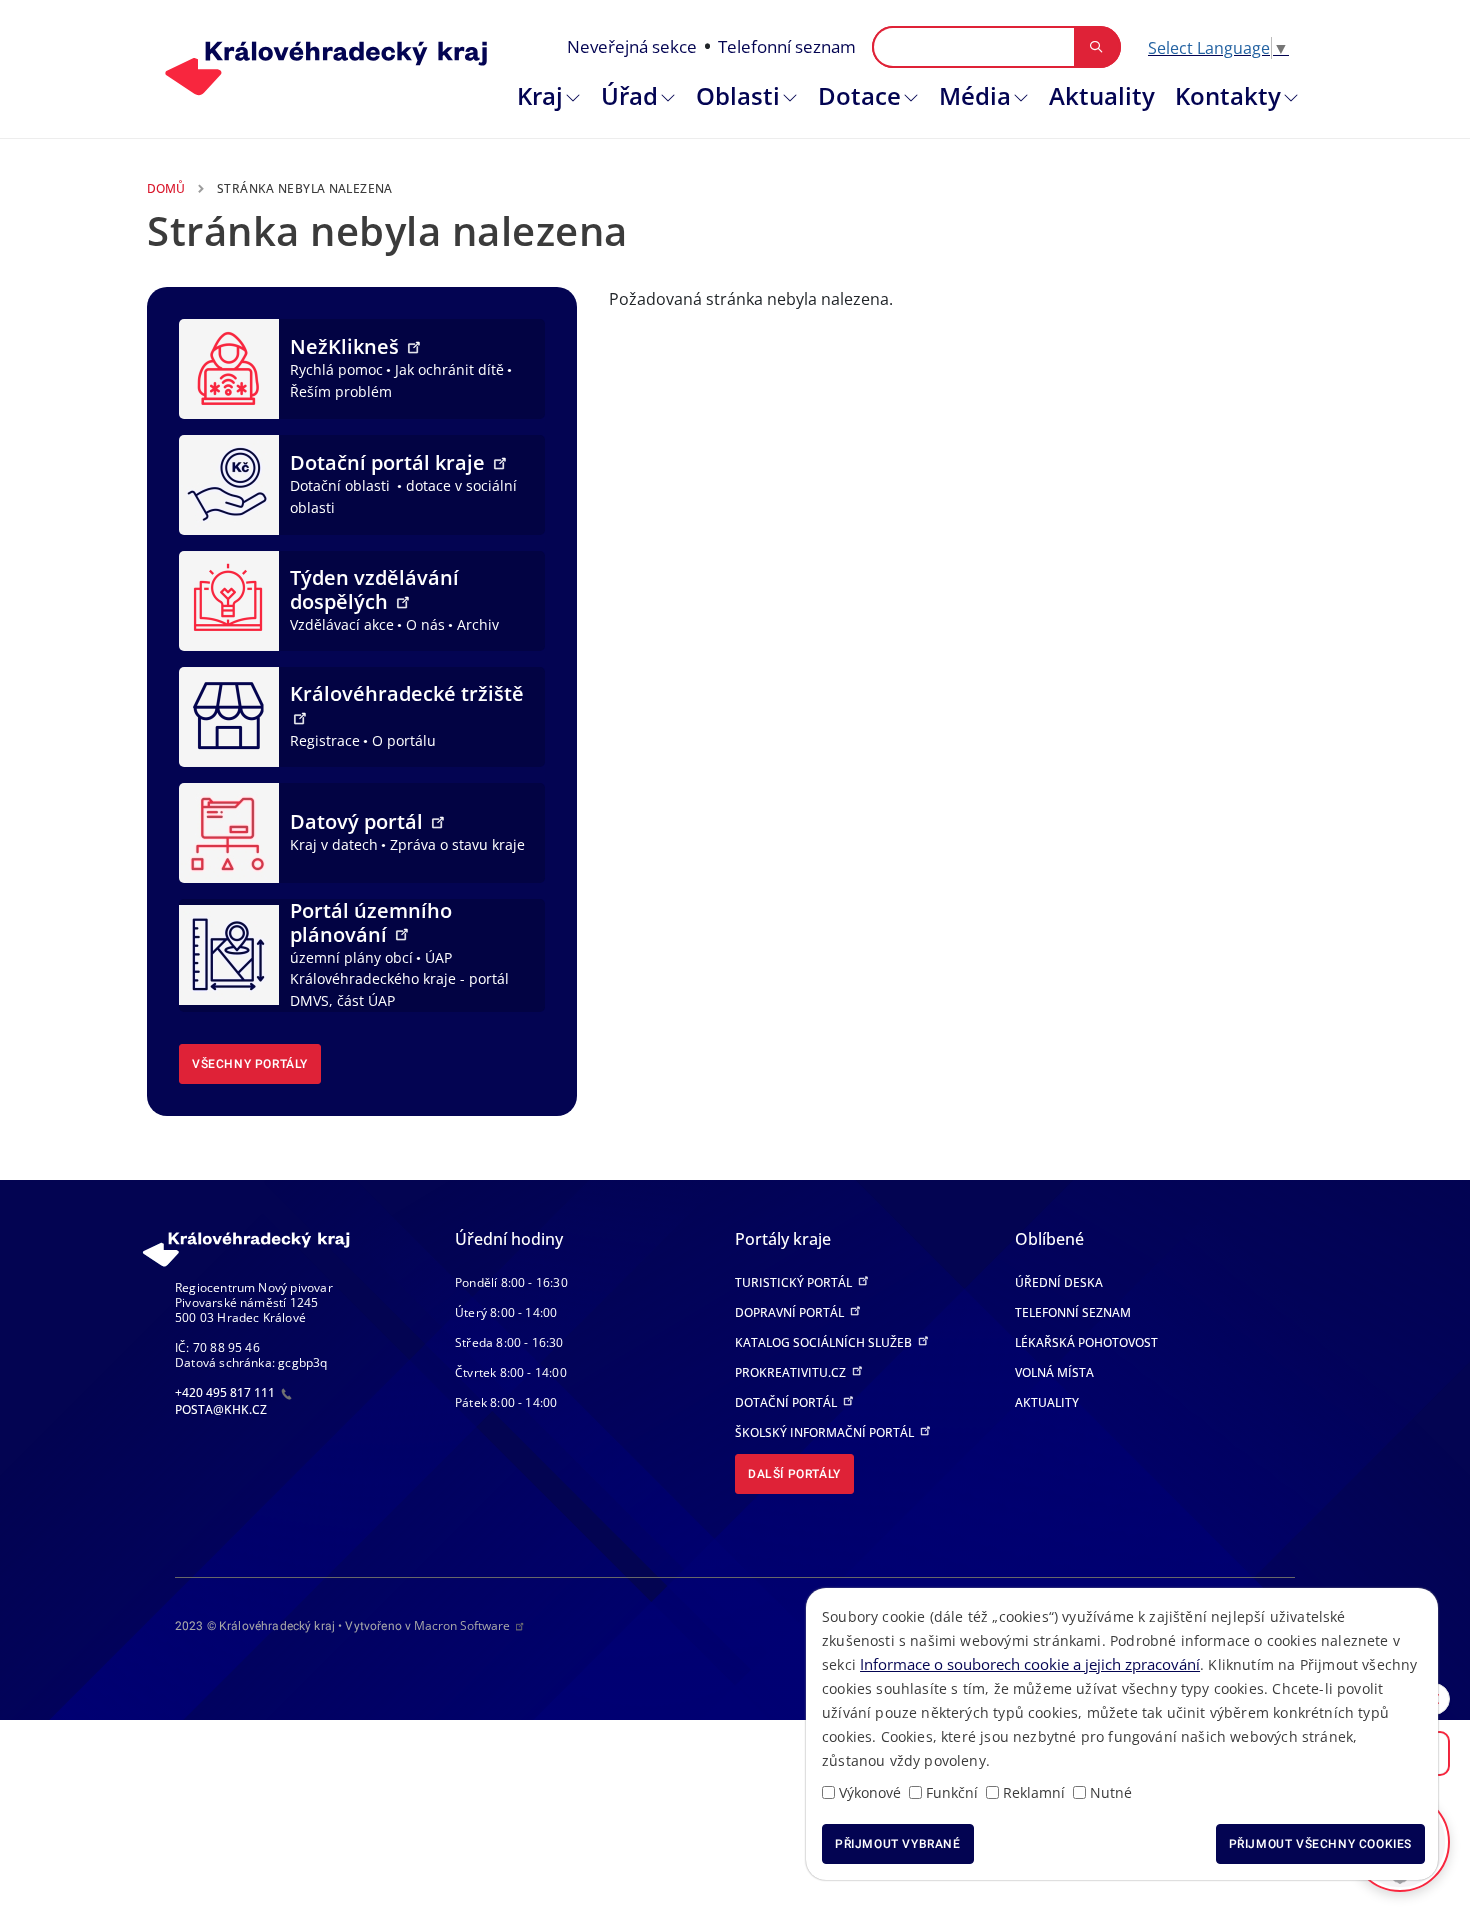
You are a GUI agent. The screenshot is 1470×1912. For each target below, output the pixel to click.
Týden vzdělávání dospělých (374, 589)
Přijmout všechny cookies (1320, 1844)
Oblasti (738, 95)
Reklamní (1034, 1792)
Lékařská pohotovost (1086, 1342)
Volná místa (1054, 1372)
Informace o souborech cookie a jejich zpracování (1030, 1664)
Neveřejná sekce (632, 46)
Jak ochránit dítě (449, 369)
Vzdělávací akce (342, 624)
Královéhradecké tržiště (407, 693)
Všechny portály (250, 1064)
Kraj (540, 95)
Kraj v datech (334, 844)
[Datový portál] (229, 831)
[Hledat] (1096, 47)
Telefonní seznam (787, 46)
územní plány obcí (351, 957)
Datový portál (359, 821)
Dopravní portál (791, 1312)
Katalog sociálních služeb (825, 1342)
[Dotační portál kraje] (229, 483)
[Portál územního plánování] (229, 953)
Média (975, 95)
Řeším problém (341, 391)
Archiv (478, 624)
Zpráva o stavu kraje (457, 844)
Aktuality (1102, 95)
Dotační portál (787, 1402)
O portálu (404, 740)
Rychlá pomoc (336, 369)
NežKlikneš (347, 346)
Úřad (629, 95)
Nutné (1111, 1792)
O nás (425, 624)
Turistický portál (795, 1282)
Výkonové (870, 1792)
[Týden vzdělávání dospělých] (229, 599)
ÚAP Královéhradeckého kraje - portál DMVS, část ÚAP (399, 979)
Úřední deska (1059, 1282)
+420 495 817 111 (226, 1392)
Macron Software (462, 1625)
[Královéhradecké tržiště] (229, 715)
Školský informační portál (826, 1432)
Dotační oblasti (342, 485)
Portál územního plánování (371, 922)
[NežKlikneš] (229, 367)
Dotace (859, 95)
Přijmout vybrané (898, 1844)
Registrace (325, 740)
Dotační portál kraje (390, 462)
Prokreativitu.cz (792, 1372)
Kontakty (1228, 95)
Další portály (794, 1474)
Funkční (952, 1792)
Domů (166, 188)
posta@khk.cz (221, 1409)
